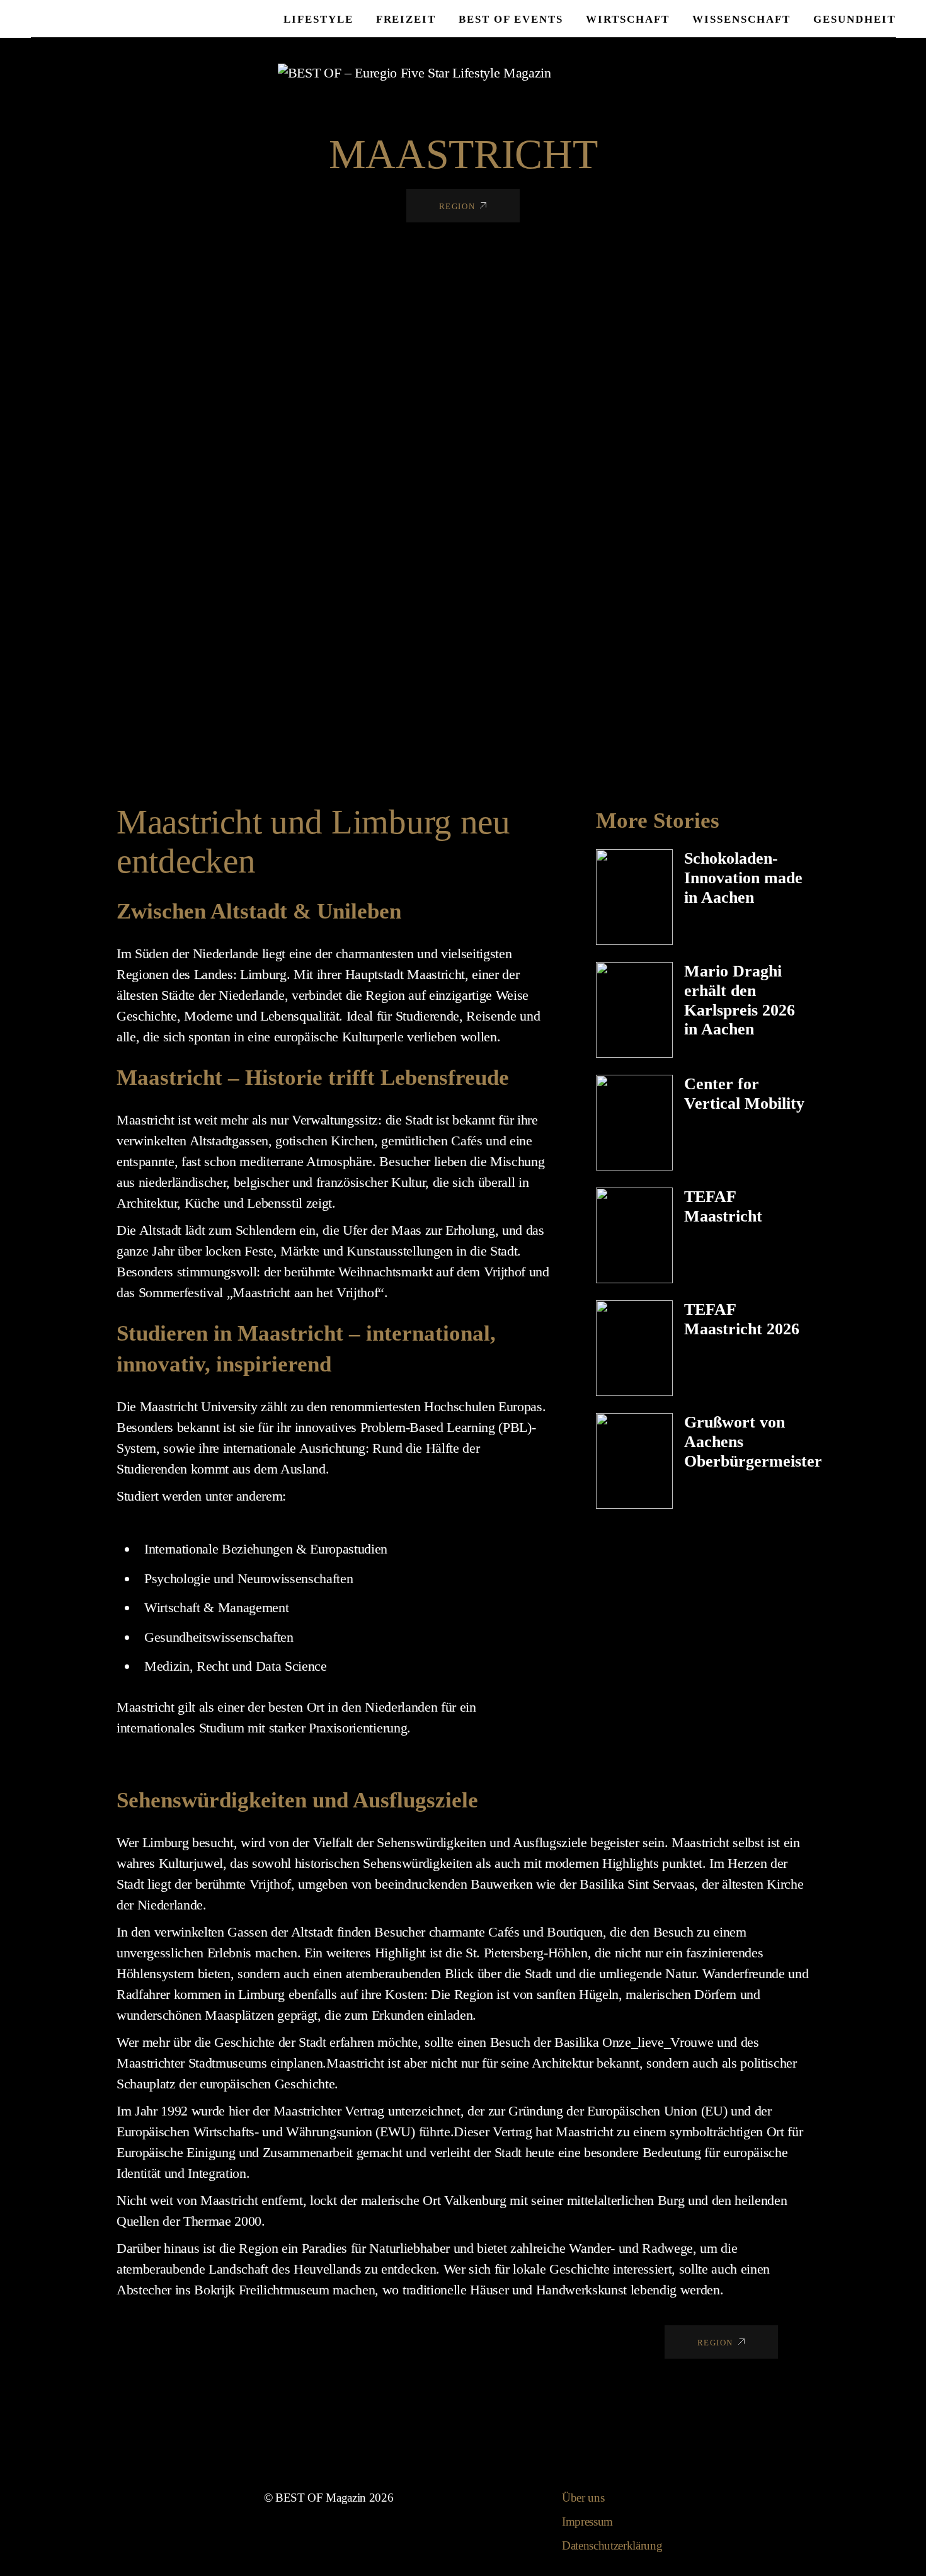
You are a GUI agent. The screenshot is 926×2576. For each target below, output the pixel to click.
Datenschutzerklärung (612, 2545)
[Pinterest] (637, 72)
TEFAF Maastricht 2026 (742, 1319)
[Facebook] (587, 72)
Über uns (583, 2498)
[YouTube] (612, 72)
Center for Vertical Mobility (744, 1094)
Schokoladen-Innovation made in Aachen (743, 878)
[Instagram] (563, 72)
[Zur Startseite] (414, 72)
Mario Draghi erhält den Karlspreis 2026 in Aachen (740, 1000)
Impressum (587, 2522)
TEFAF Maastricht (723, 1206)
